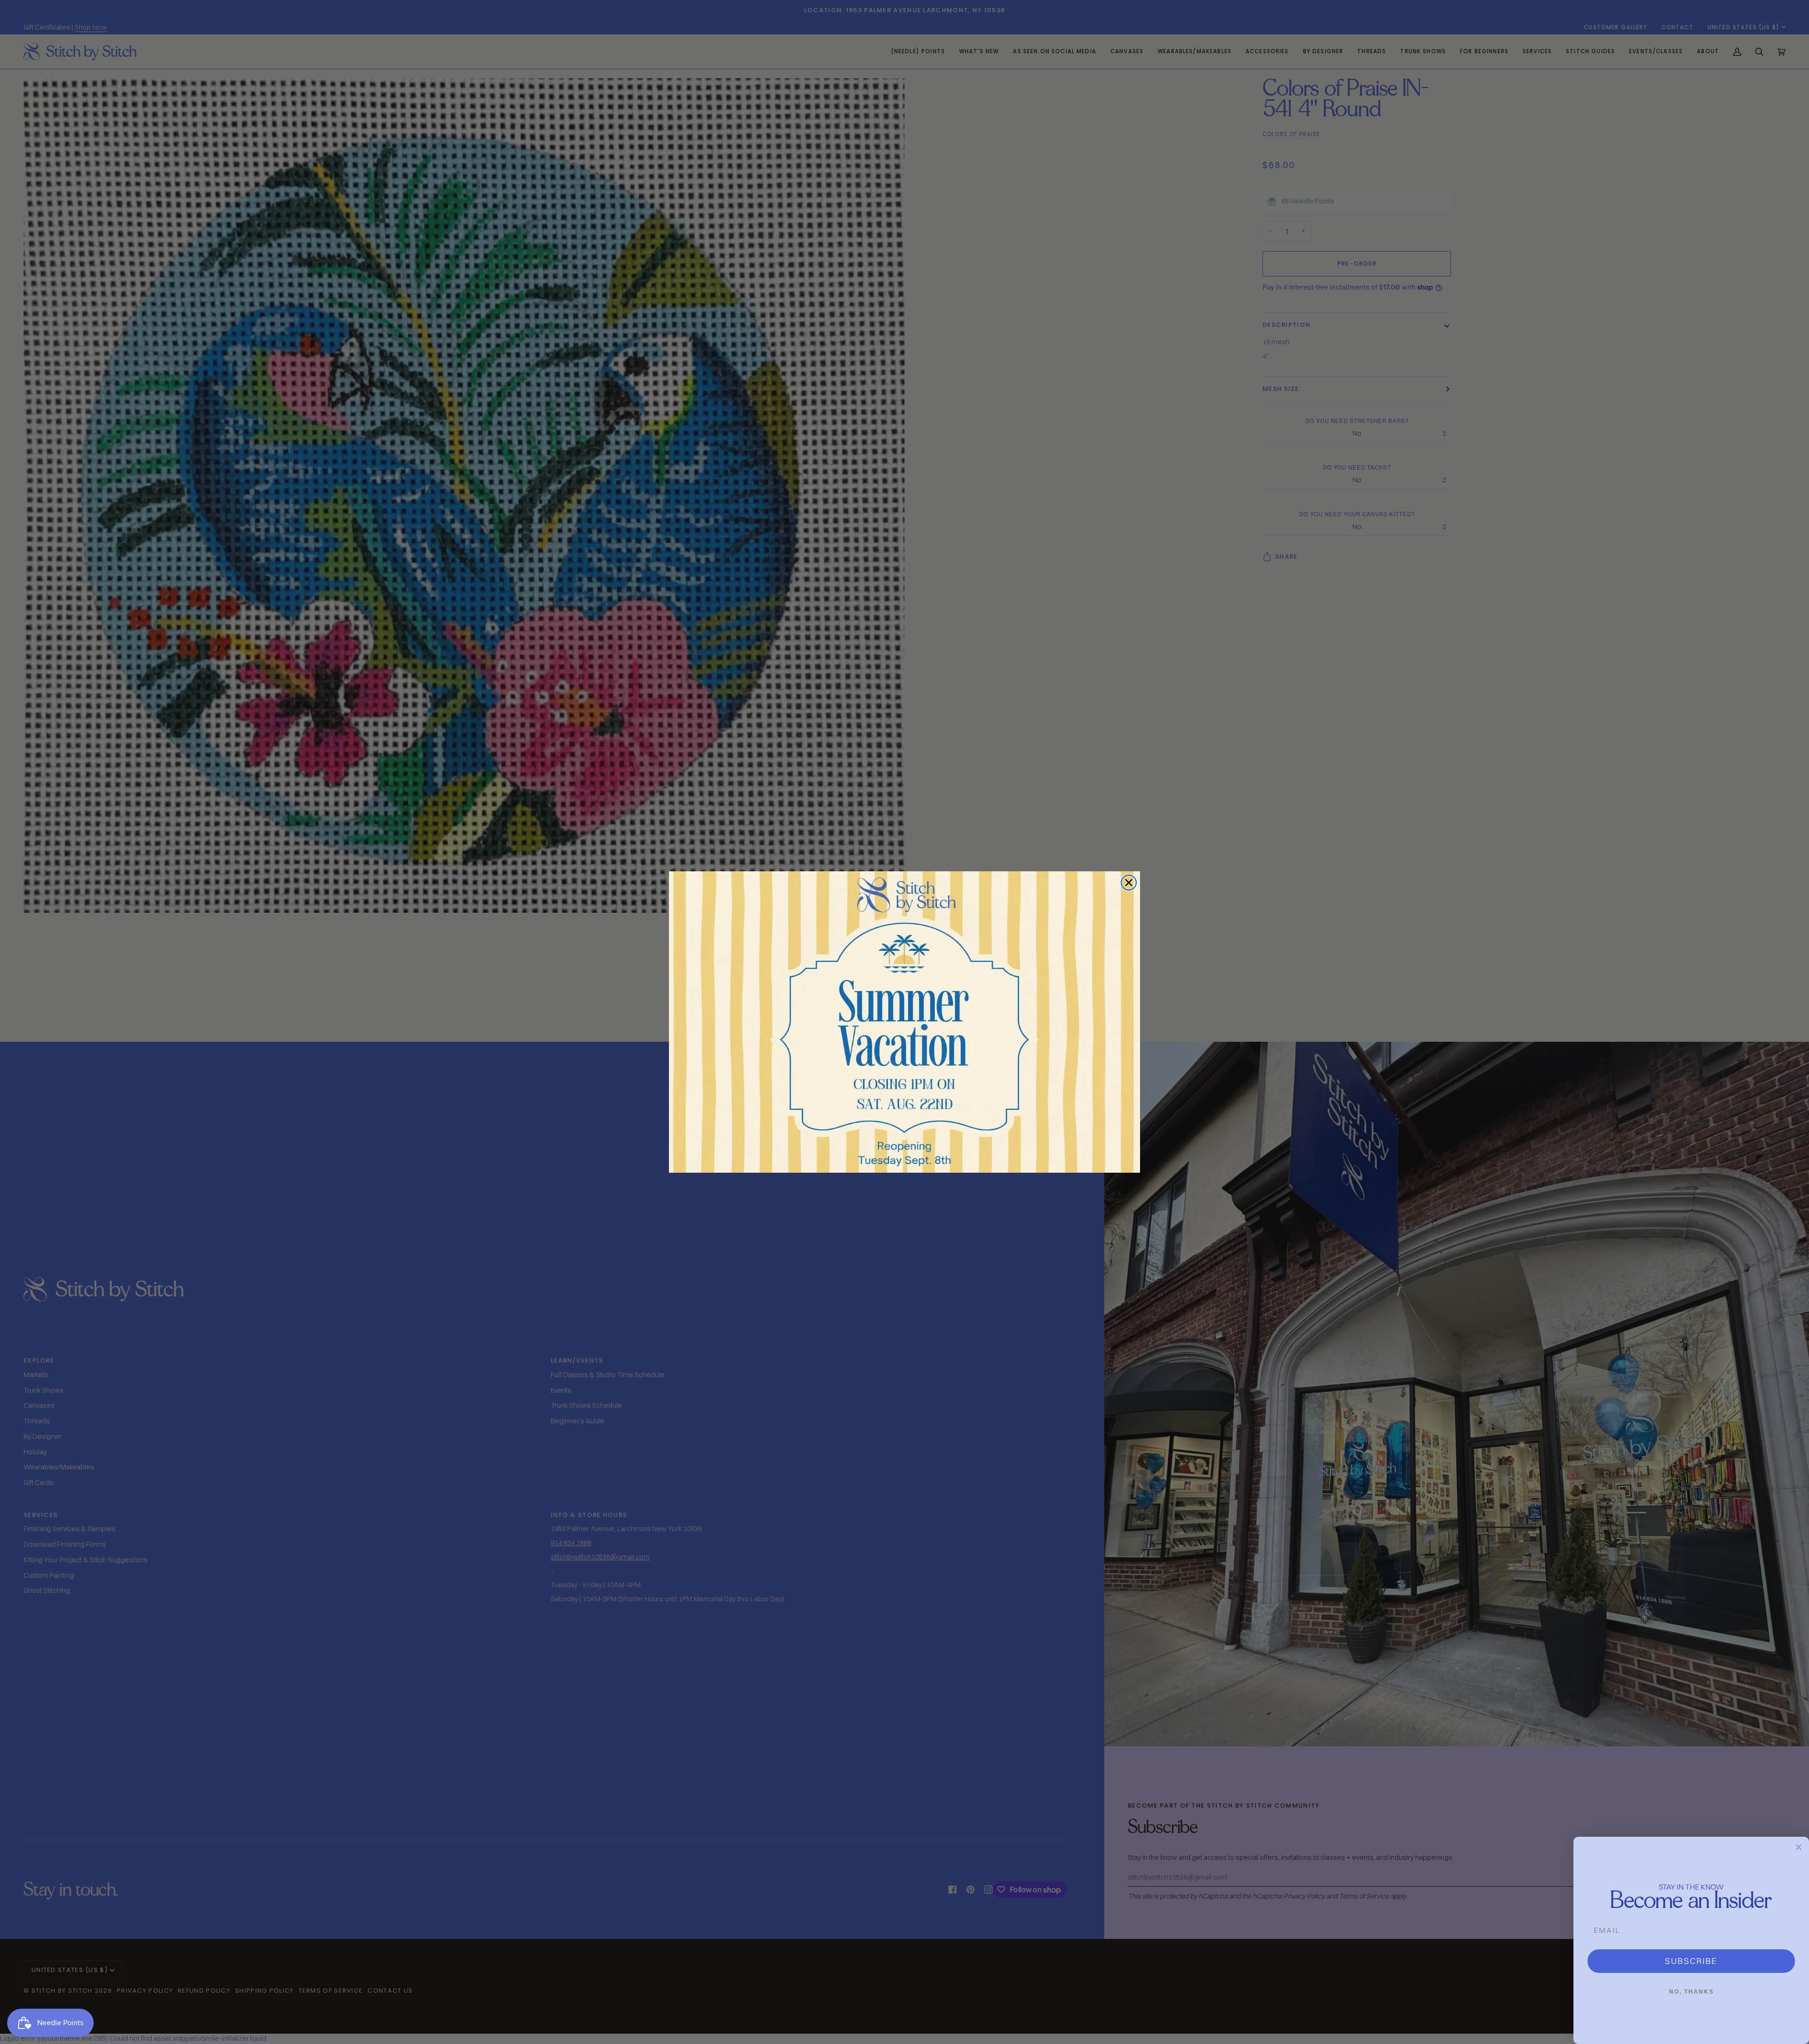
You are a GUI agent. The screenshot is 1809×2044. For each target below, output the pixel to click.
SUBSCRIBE (1691, 1961)
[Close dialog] (1129, 883)
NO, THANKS (1691, 1992)
